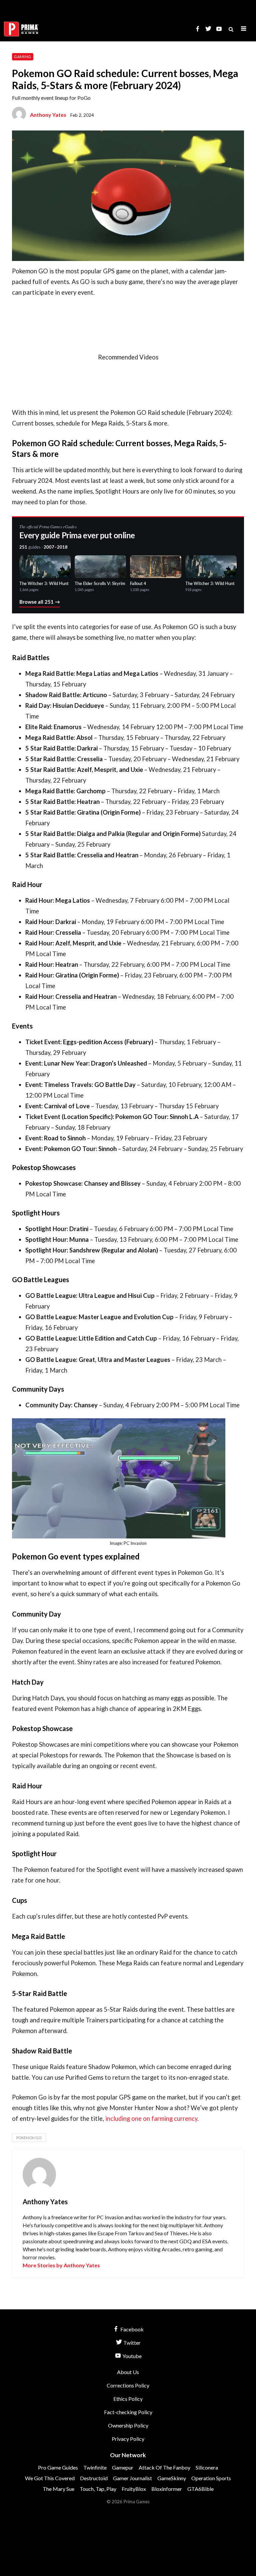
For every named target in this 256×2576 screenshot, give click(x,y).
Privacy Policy (128, 2439)
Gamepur (123, 2467)
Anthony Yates (48, 115)
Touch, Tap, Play (98, 2489)
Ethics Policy (128, 2399)
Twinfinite (95, 2467)
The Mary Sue (58, 2489)
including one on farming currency (151, 2118)
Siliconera (207, 2467)
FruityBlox (134, 2489)
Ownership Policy (128, 2425)
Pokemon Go (29, 2138)
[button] (244, 29)
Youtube (131, 2356)
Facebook (131, 2329)
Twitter (131, 2343)
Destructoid (94, 2478)
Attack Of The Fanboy (164, 2467)
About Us (128, 2372)
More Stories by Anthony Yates (61, 2265)
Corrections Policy (128, 2385)
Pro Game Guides (58, 2467)
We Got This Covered (50, 2478)
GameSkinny (172, 2478)
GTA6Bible (200, 2489)
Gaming (22, 57)
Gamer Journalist (132, 2478)
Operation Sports (211, 2478)
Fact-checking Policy (128, 2412)
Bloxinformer (167, 2489)
